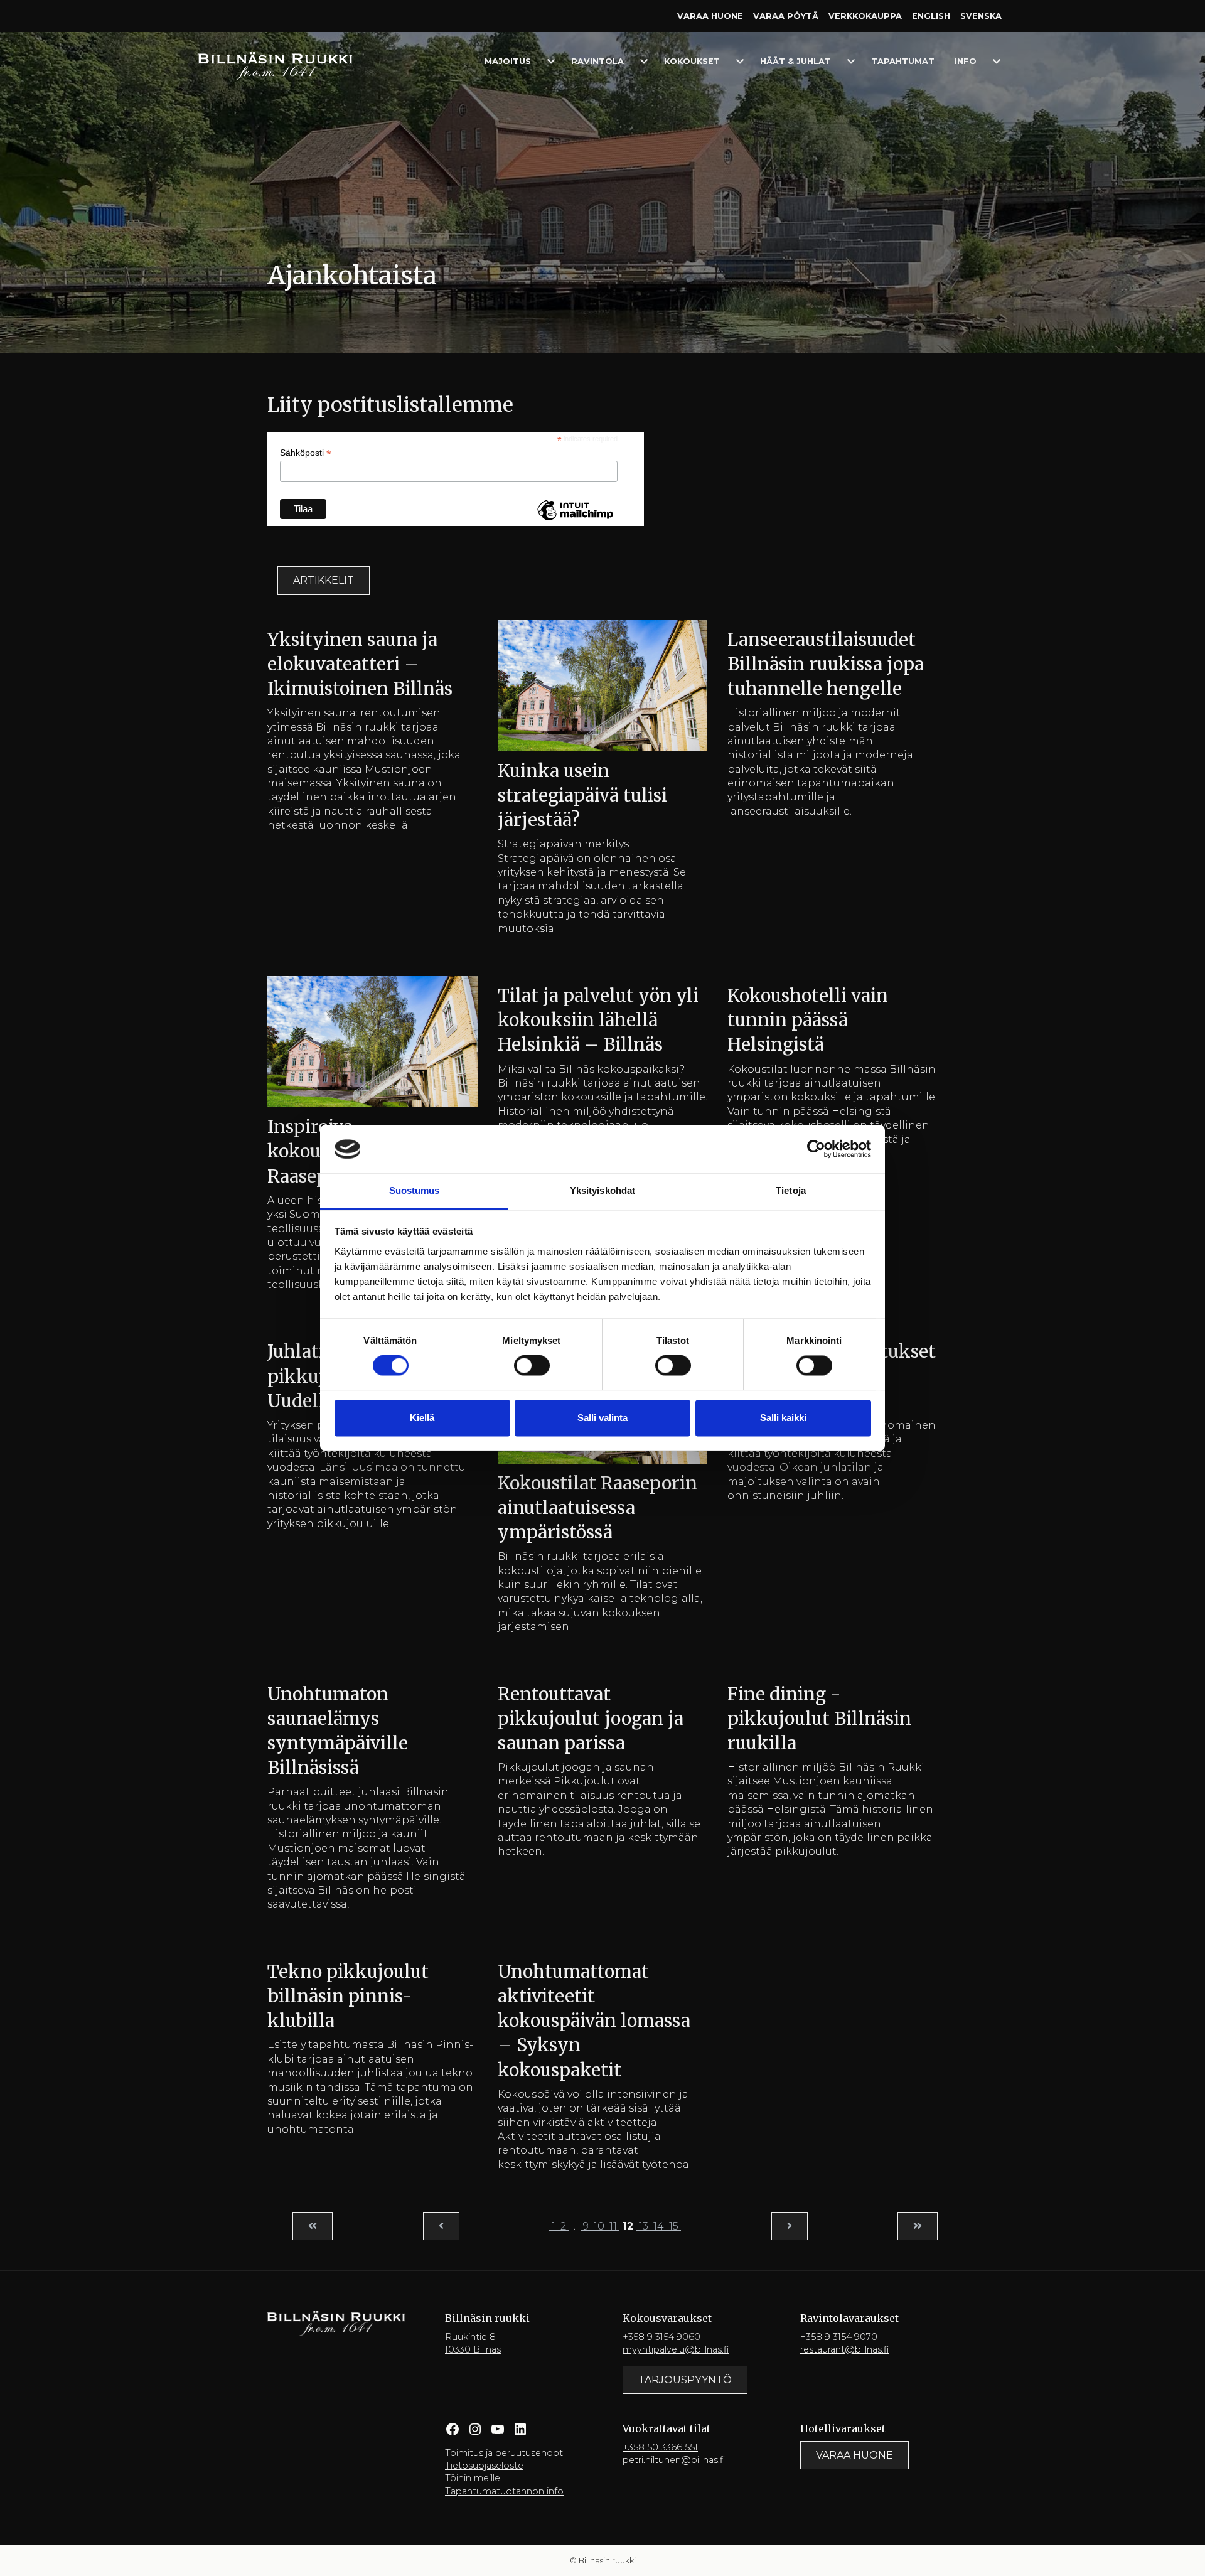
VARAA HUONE (854, 2455)
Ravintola (597, 61)
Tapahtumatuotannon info (504, 2491)
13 (644, 2226)
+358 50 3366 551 (660, 2447)
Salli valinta (602, 1418)
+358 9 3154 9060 (661, 2337)
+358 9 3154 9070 (839, 2337)
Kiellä (422, 1418)
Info (966, 61)
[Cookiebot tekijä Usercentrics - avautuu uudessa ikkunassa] (816, 1149)
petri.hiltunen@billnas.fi (674, 2460)
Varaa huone (710, 16)
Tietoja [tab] (791, 1190)
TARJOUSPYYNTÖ (685, 2380)
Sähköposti (306, 453)
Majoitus (508, 61)
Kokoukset (692, 61)
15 (674, 2226)
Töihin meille (473, 2478)
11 (613, 2226)
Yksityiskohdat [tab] (602, 1190)
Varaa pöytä (786, 16)
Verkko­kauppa (865, 16)
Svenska (981, 16)
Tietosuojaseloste (484, 2466)
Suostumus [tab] (415, 1190)
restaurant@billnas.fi (844, 2349)
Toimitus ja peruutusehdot (504, 2453)
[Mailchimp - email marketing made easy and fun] (575, 520)
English (931, 16)
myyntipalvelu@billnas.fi (676, 2349)
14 (659, 2226)
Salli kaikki (783, 1418)
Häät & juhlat (795, 61)
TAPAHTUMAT (903, 61)
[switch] (532, 1366)
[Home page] (275, 66)
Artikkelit (324, 580)
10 (599, 2226)
